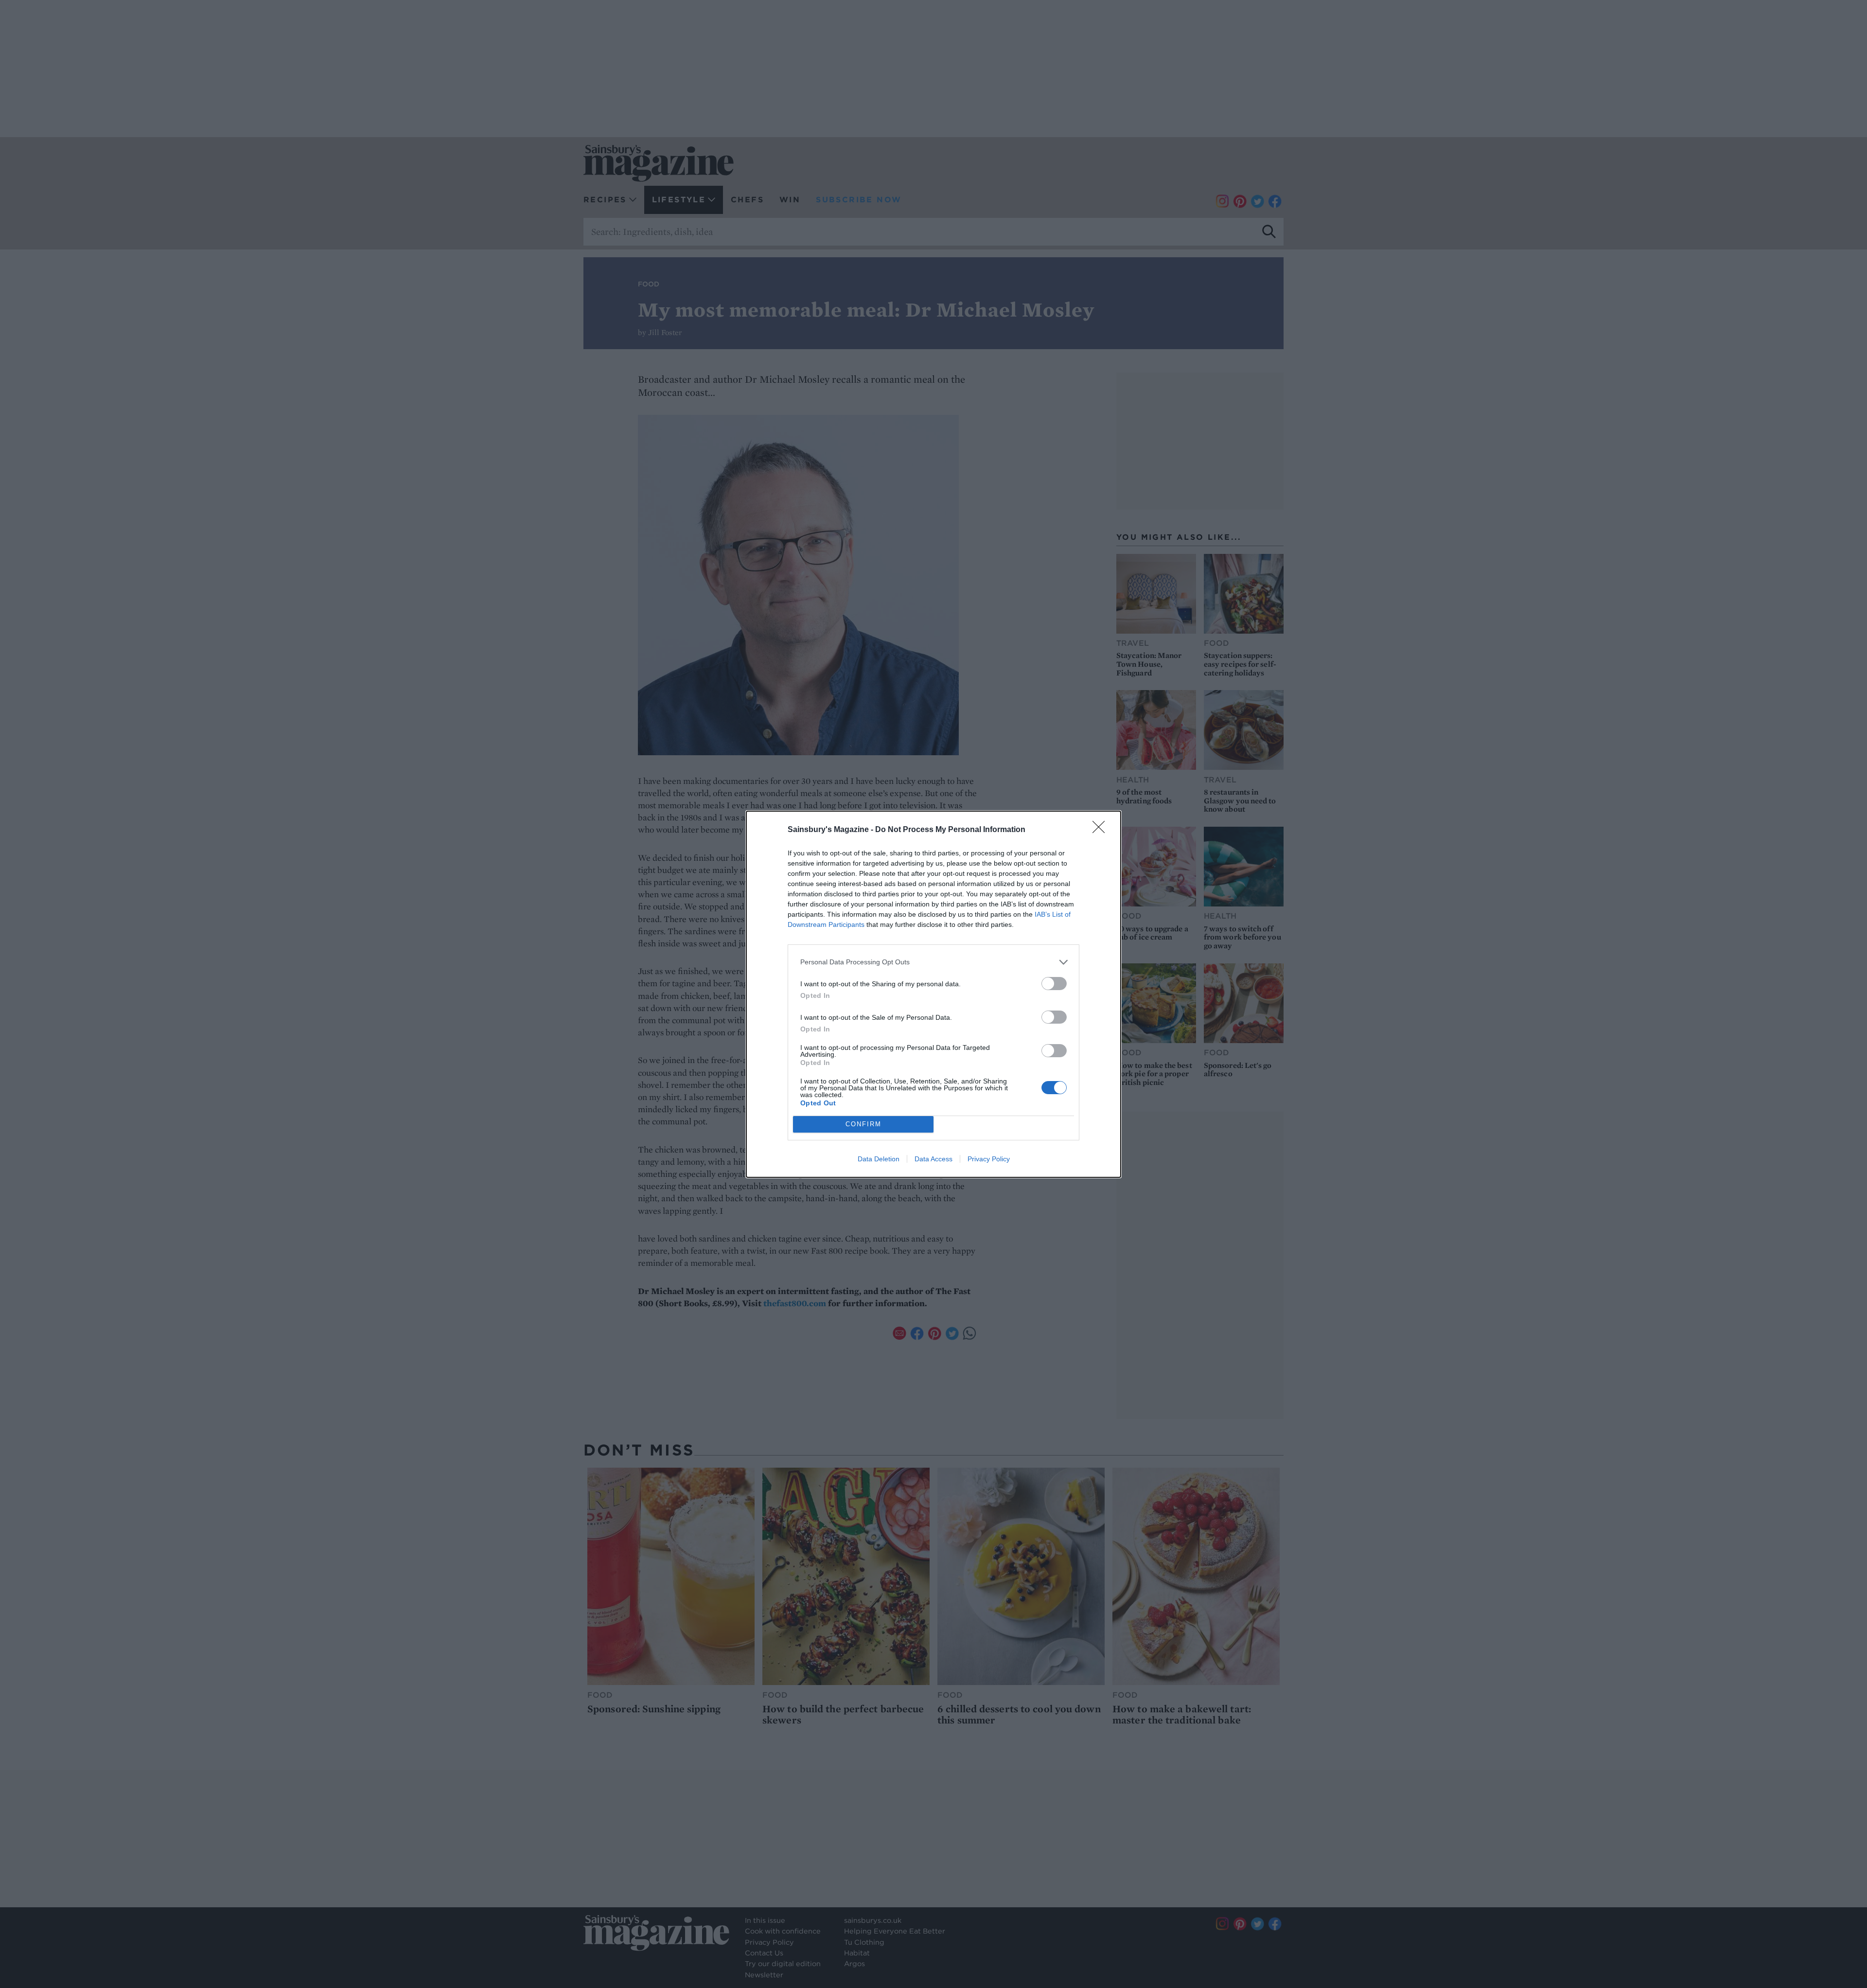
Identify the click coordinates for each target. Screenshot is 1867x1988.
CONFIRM (863, 1124)
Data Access (933, 1159)
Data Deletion (879, 1159)
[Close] (1102, 830)
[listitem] (933, 962)
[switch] (1054, 984)
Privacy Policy (989, 1159)
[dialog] (933, 994)
